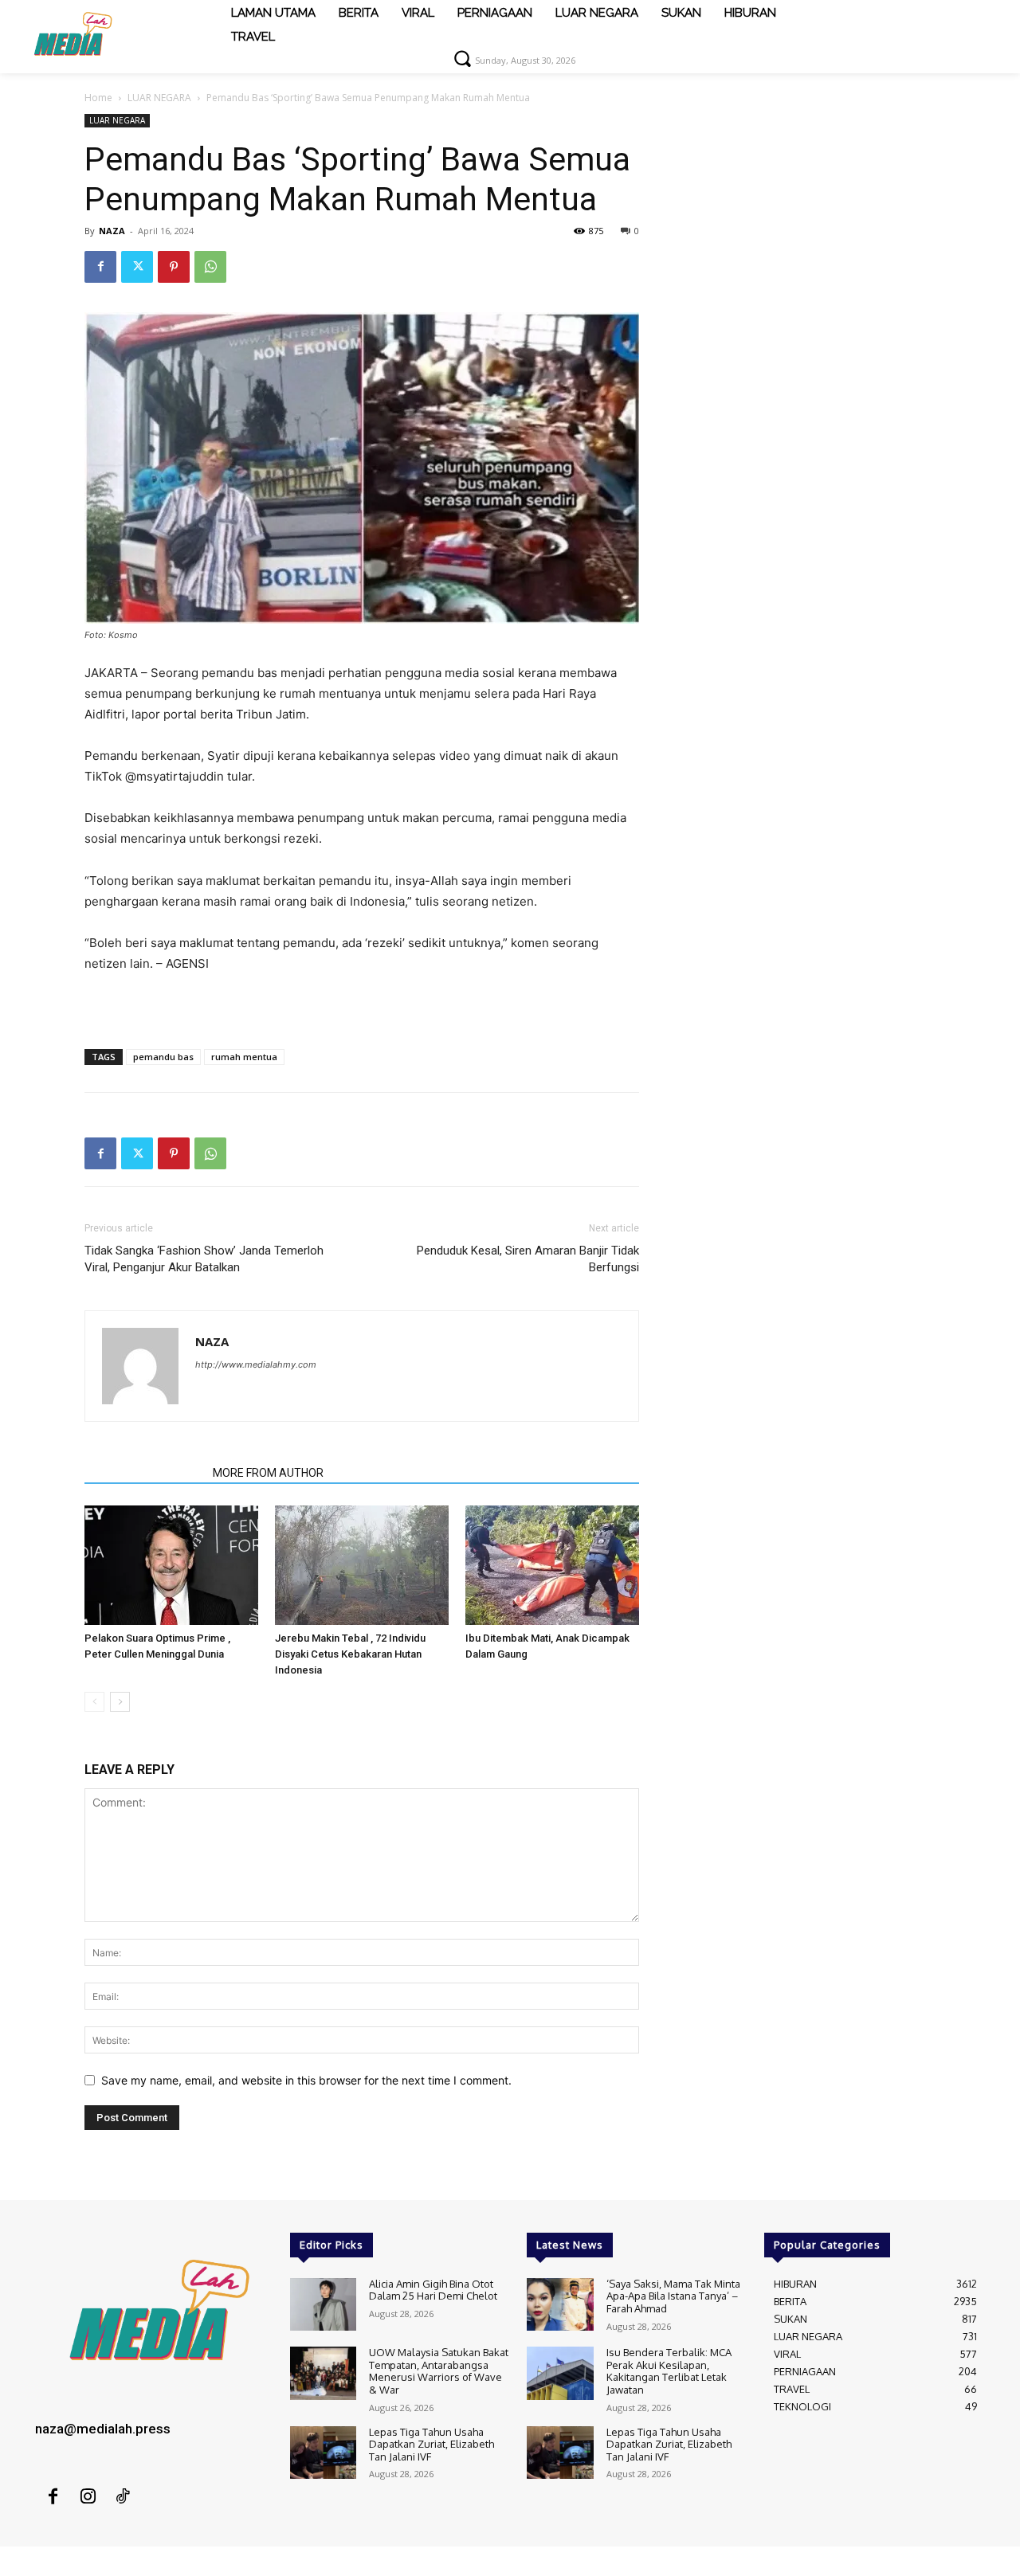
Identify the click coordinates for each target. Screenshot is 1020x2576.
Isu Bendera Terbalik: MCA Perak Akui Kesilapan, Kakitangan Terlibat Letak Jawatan (669, 2371)
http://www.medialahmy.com (256, 1364)
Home (98, 98)
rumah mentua (244, 1057)
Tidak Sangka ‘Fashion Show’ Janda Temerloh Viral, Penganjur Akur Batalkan (204, 1259)
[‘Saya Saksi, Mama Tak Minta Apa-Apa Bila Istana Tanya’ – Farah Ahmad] (560, 2305)
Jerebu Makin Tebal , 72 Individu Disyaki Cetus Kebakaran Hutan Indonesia (350, 1654)
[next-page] (120, 1702)
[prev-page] (94, 1702)
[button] (462, 58)
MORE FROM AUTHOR (268, 1473)
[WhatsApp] (210, 267)
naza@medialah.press (103, 2429)
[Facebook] (100, 267)
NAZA (112, 231)
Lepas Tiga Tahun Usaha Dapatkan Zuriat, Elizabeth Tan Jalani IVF (432, 2444)
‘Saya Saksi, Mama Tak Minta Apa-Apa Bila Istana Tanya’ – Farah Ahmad (673, 2296)
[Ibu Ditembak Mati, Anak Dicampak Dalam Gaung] (552, 1565)
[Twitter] (137, 267)
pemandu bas (163, 1057)
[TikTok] (123, 2497)
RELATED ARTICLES (144, 1473)
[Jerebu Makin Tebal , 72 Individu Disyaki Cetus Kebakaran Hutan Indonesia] (362, 1565)
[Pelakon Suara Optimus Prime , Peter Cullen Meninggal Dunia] (171, 1565)
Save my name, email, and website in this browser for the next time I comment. (306, 2080)
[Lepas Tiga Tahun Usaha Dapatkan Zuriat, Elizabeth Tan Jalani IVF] (323, 2453)
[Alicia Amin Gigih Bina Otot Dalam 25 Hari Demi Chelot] (323, 2305)
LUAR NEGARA (159, 98)
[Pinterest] (174, 267)
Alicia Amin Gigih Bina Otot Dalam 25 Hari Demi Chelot (433, 2290)
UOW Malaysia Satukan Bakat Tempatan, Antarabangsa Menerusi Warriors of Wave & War (439, 2371)
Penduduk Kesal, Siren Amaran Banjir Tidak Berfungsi (528, 1259)
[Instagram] (88, 2497)
